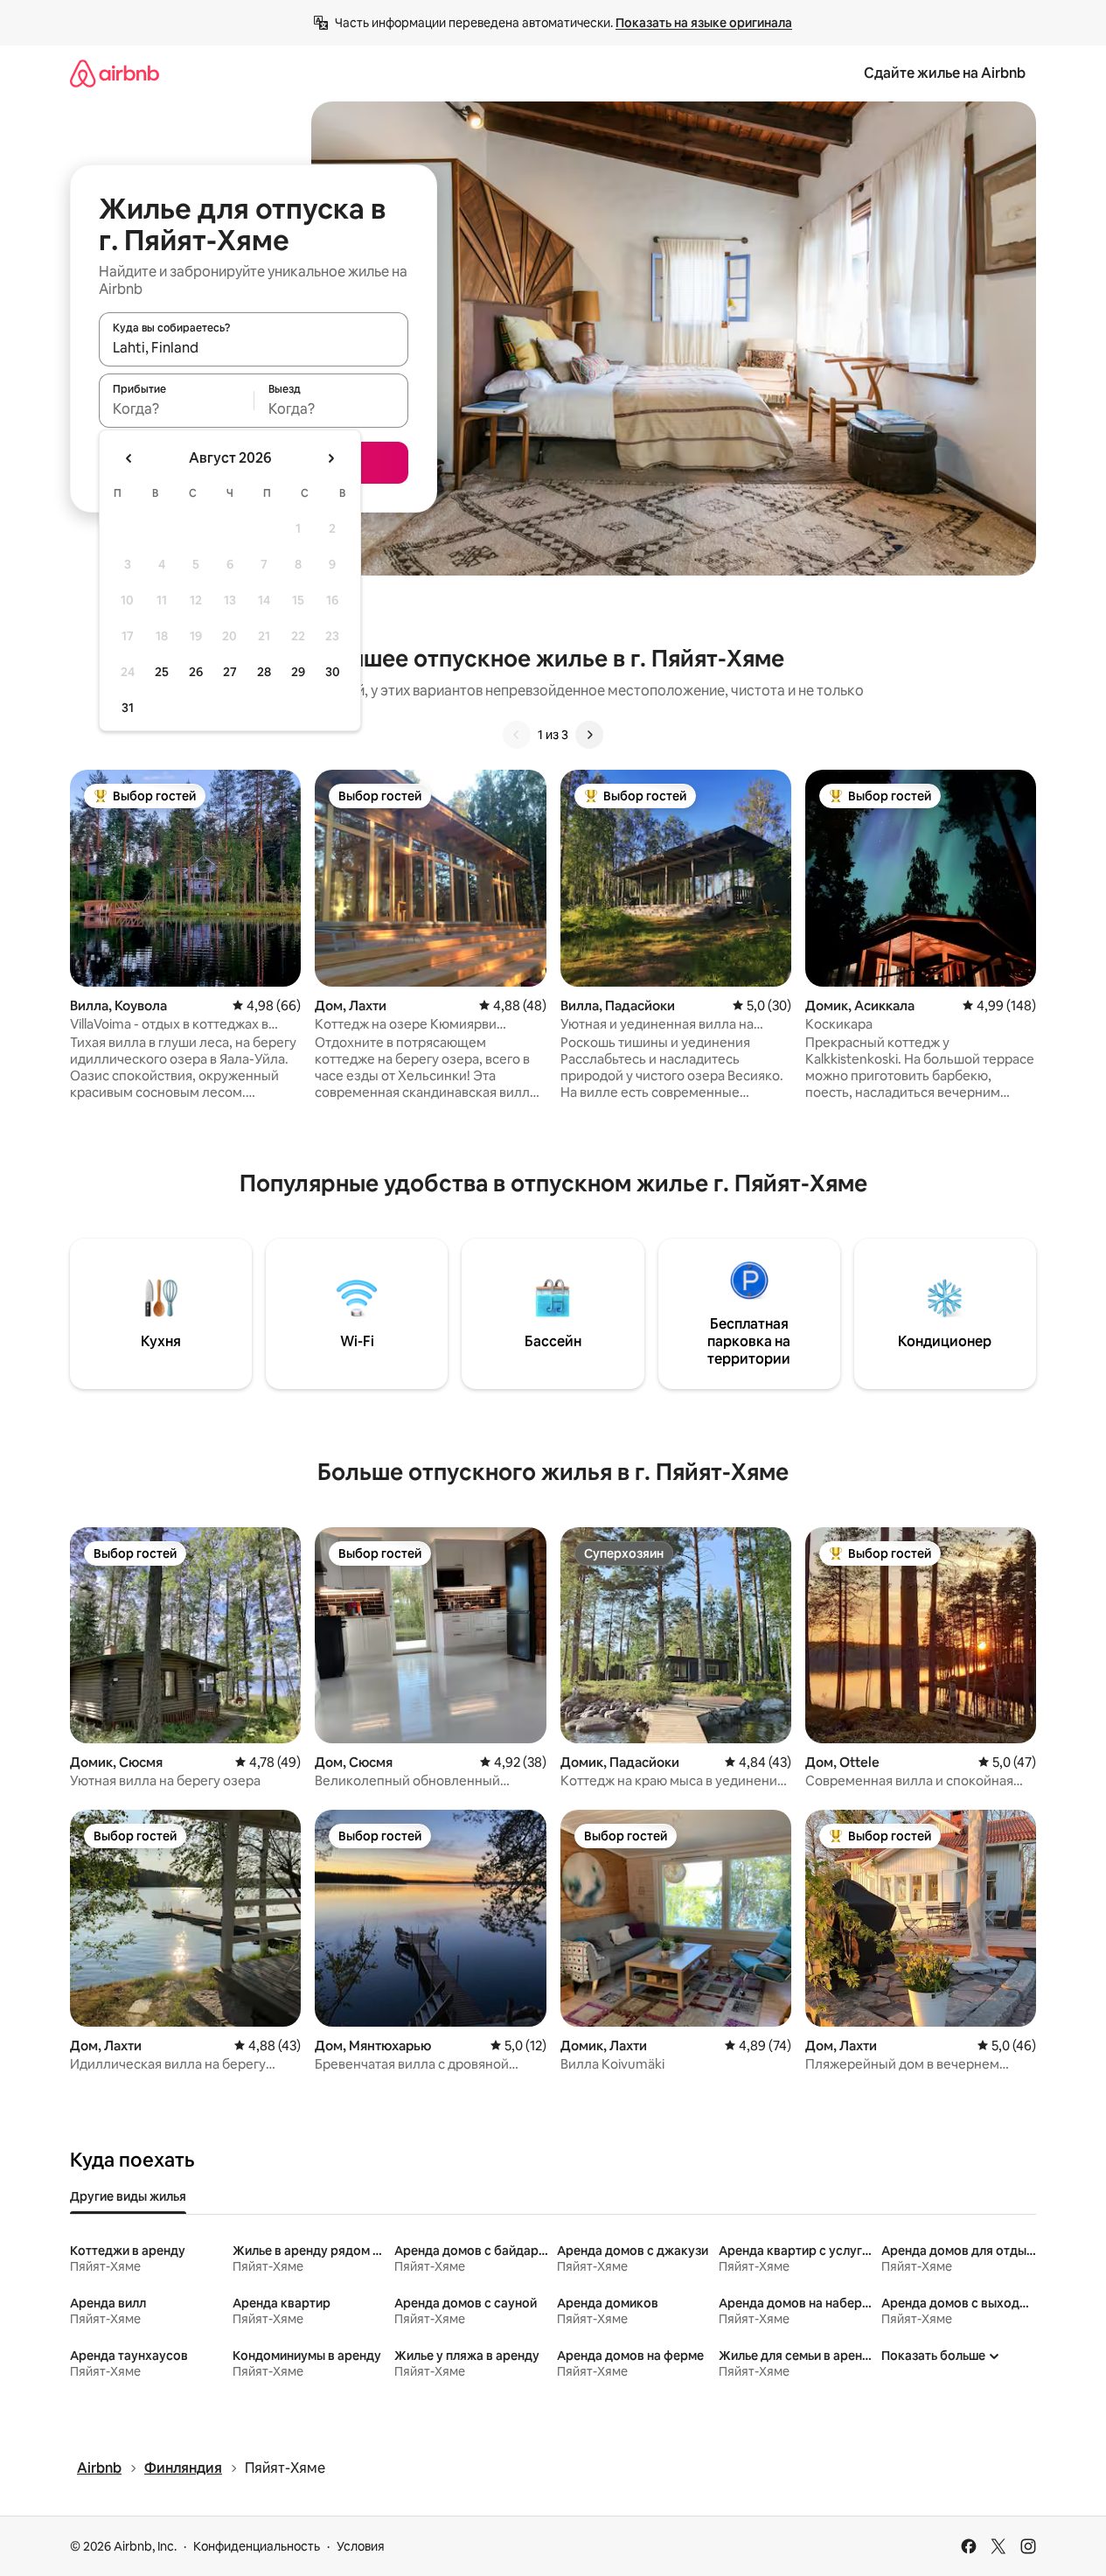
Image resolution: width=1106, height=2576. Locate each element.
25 (162, 672)
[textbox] (176, 408)
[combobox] (254, 347)
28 (264, 672)
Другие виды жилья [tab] (128, 2196)
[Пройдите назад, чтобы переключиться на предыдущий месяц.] (129, 458)
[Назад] (517, 735)
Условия (361, 2546)
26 (196, 672)
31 (128, 708)
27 (230, 672)
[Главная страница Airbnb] (115, 73)
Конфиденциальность (257, 2546)
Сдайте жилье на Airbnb (945, 73)
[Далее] (589, 735)
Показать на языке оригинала (704, 23)
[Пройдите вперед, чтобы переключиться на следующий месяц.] (330, 458)
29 (298, 672)
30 (333, 672)
